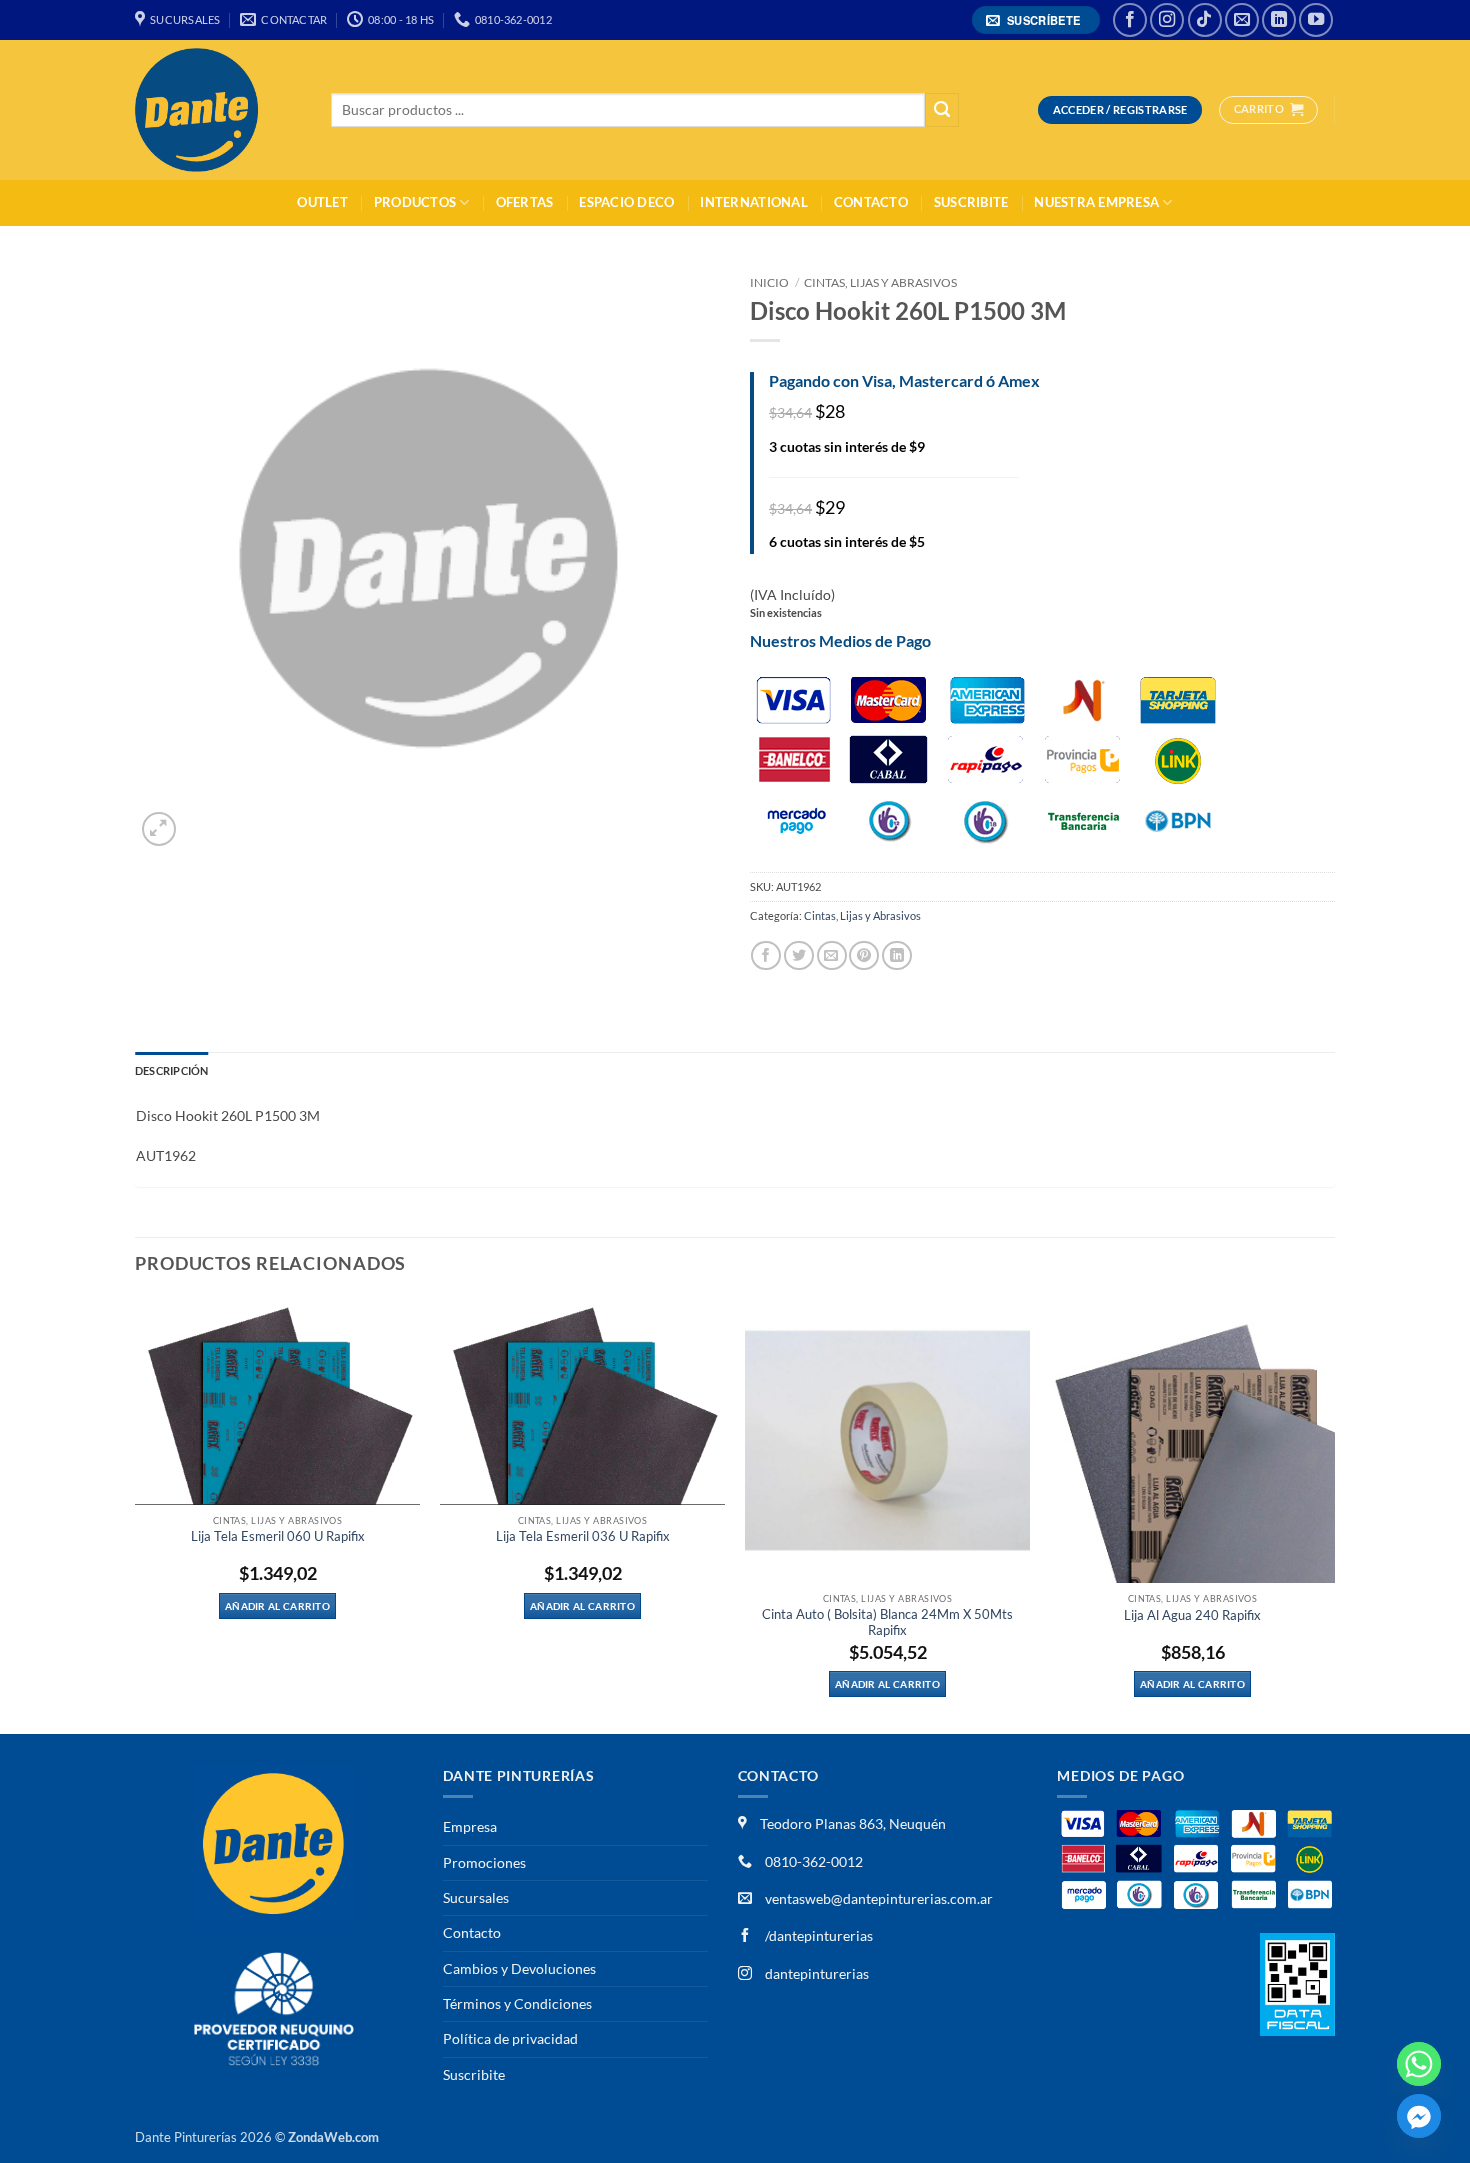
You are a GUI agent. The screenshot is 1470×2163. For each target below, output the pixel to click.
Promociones (484, 1862)
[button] (1036, 20)
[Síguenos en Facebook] (1130, 20)
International (753, 202)
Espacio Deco (626, 202)
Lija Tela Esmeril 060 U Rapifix (278, 1536)
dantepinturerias (815, 1973)
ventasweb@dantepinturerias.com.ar (879, 1898)
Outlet (322, 202)
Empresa (470, 1826)
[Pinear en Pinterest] (864, 955)
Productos (415, 202)
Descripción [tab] (171, 1070)
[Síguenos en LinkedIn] (1279, 20)
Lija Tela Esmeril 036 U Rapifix (583, 1536)
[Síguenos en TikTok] (1205, 20)
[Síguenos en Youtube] (1316, 20)
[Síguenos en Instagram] (1167, 20)
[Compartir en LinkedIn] (897, 955)
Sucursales (476, 1897)
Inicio (769, 282)
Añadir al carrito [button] (277, 1606)
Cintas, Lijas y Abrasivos (880, 282)
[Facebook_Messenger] (1419, 2116)
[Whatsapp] (1419, 2064)
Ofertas (525, 202)
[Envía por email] (832, 955)
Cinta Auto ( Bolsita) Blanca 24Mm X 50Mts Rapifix (887, 1622)
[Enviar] (942, 110)
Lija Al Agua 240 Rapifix (1192, 1615)
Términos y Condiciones (517, 2003)
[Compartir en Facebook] (766, 955)
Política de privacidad (510, 2038)
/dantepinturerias (817, 1935)
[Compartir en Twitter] (799, 955)
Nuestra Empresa (1096, 202)
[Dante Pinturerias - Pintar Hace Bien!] (218, 110)
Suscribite (971, 202)
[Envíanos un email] (1242, 20)
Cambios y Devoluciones (519, 1968)
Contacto (871, 202)
